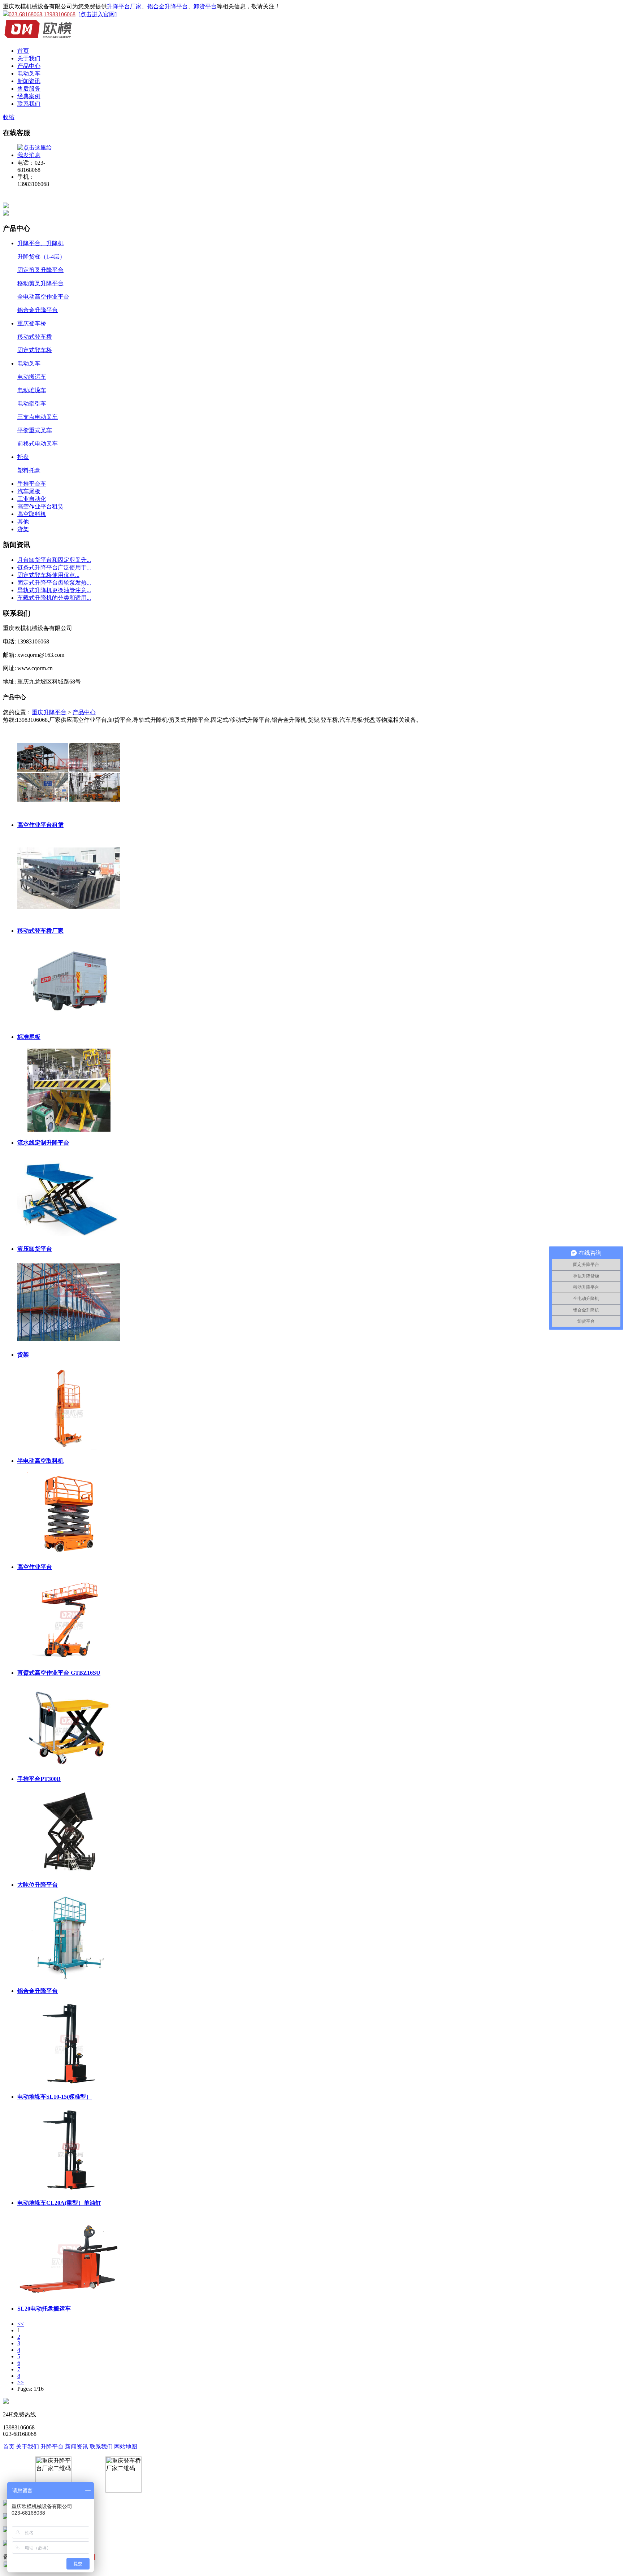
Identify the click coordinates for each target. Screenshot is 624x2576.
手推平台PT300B (39, 1779)
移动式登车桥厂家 (40, 931)
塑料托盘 (29, 470)
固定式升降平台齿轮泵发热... (54, 583)
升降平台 (52, 2447)
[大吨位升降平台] (69, 1832)
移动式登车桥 (35, 337)
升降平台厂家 (124, 6)
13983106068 (60, 14)
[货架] (69, 1302)
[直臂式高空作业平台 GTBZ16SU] (69, 1620)
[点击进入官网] (97, 14)
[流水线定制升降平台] (69, 1090)
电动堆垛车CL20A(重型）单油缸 (59, 2203)
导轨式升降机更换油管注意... (54, 590)
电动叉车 (29, 73)
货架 (23, 529)
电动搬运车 (32, 377)
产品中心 (29, 66)
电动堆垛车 (32, 390)
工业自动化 (32, 499)
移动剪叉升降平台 (40, 283)
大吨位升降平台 (38, 1885)
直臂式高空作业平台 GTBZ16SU (59, 1673)
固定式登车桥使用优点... (48, 575)
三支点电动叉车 (38, 417)
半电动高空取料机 (40, 1461)
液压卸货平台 (35, 1249)
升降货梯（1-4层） (41, 257)
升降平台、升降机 (40, 243)
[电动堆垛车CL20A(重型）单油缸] (69, 2150)
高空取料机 (32, 514)
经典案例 (29, 96)
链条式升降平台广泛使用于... (54, 567)
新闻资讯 (29, 81)
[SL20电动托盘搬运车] (69, 2256)
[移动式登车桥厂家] (69, 878)
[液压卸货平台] (69, 1196)
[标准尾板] (69, 984)
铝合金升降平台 (168, 6)
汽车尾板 (29, 491)
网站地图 (126, 2447)
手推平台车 (32, 484)
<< (21, 2324)
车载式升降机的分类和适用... (54, 598)
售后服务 (29, 89)
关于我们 (29, 58)
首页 (23, 51)
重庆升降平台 (49, 712)
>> (21, 2382)
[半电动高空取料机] (69, 1408)
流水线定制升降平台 (43, 1143)
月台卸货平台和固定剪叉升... (54, 560)
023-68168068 (25, 14)
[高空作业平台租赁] (69, 772)
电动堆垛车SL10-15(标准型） (55, 2097)
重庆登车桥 (32, 323)
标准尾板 (29, 1037)
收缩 (9, 117)
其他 (23, 522)
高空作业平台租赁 (40, 506)
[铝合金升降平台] (69, 1938)
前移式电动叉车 (38, 444)
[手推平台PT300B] (69, 1726)
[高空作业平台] (69, 1514)
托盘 (23, 457)
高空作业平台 (35, 1567)
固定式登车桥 (35, 350)
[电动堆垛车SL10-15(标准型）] (69, 2044)
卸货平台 (205, 6)
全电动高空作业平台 (43, 297)
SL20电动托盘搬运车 (44, 2309)
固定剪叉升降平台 (40, 270)
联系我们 (29, 104)
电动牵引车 (32, 404)
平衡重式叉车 (35, 430)
